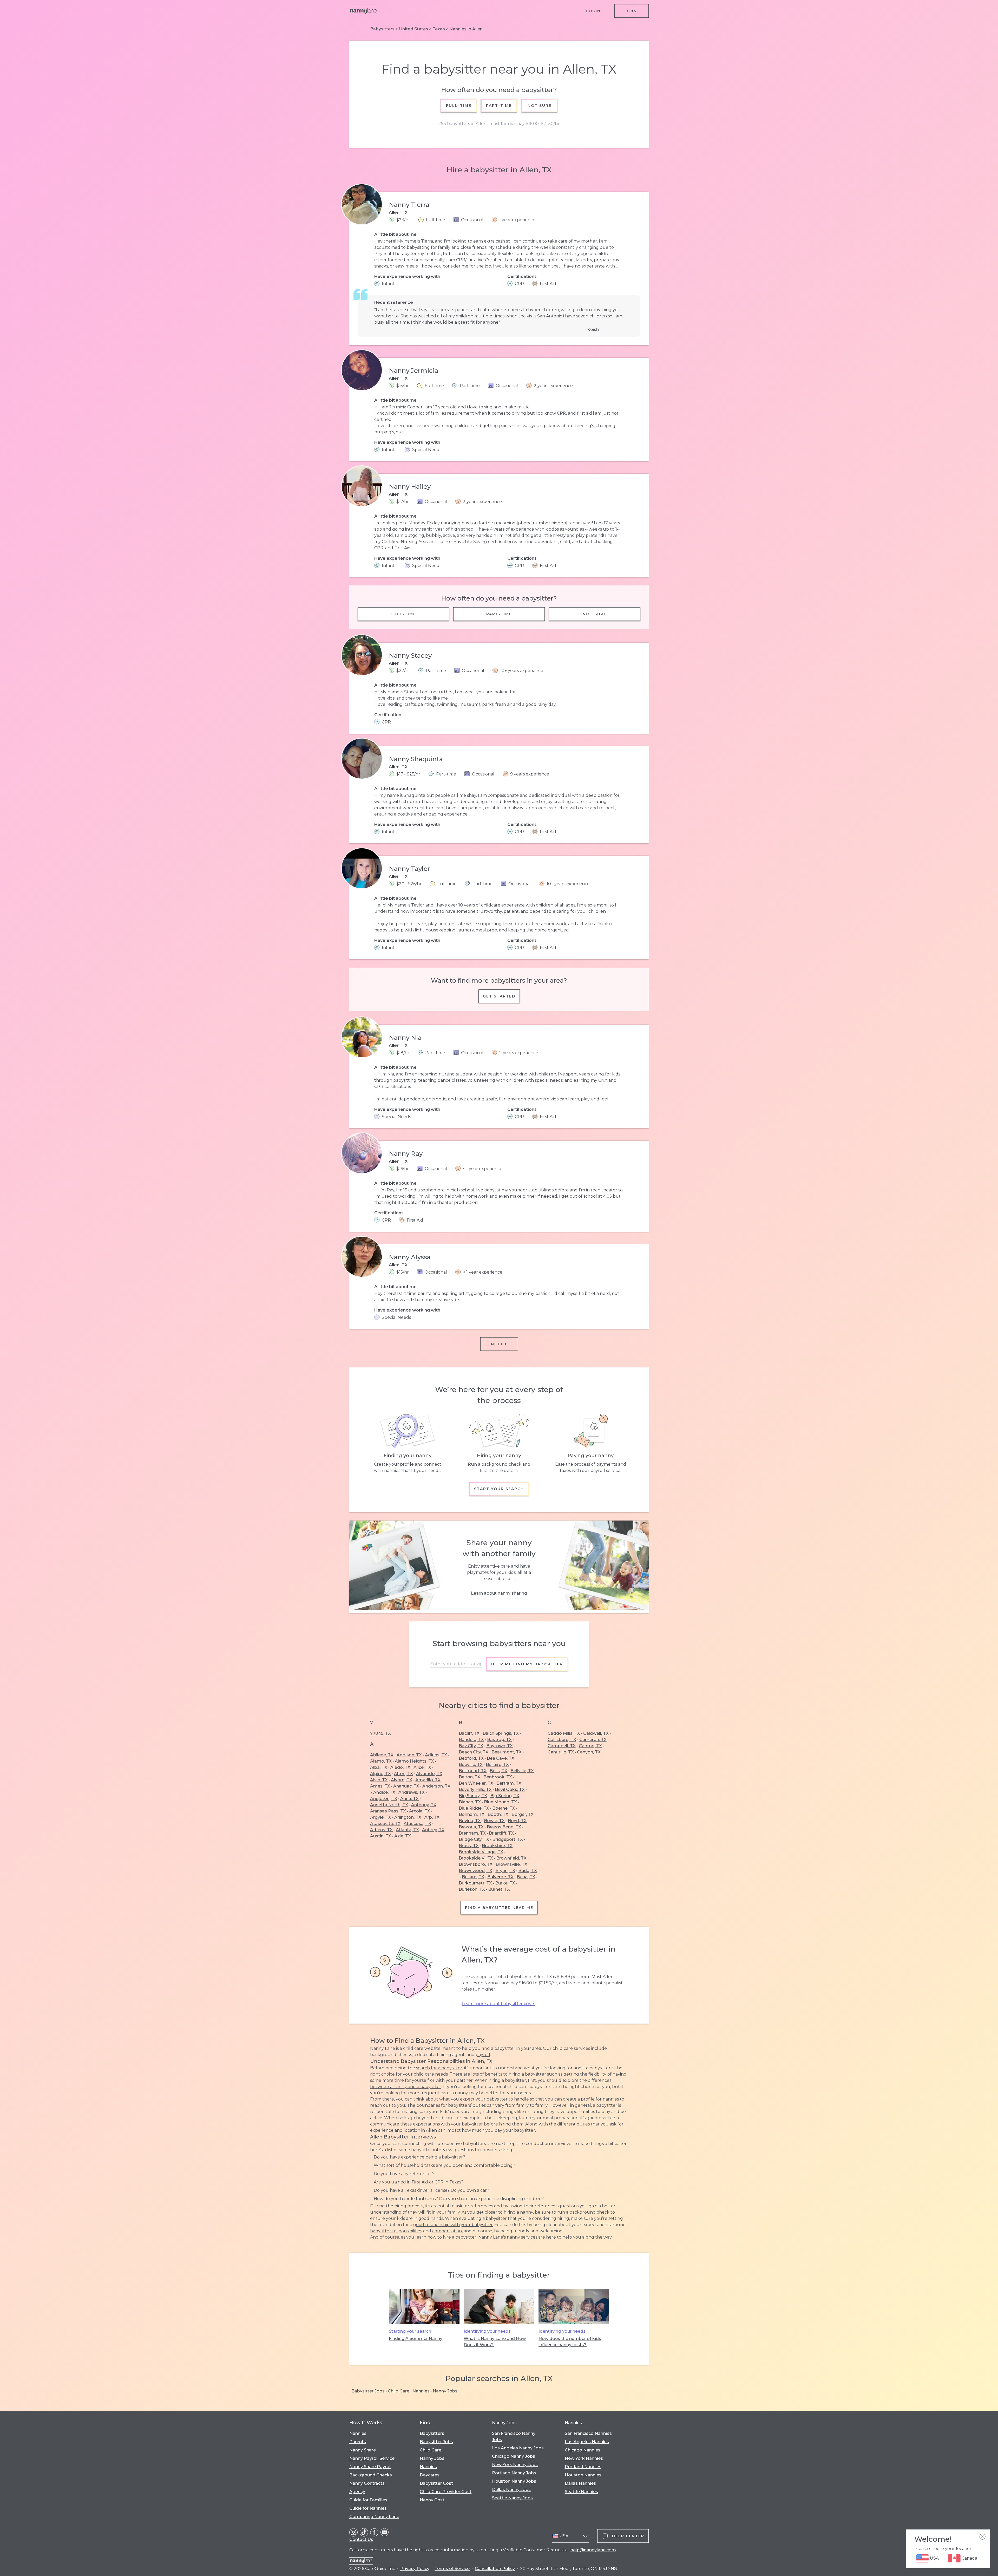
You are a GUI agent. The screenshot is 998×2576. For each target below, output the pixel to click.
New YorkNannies (584, 2458)
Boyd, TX (517, 1821)
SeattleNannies (581, 2492)
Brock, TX (469, 1846)
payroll (483, 2055)
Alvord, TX (402, 1780)
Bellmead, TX (473, 1771)
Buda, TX (528, 1871)
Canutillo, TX (561, 1752)
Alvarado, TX (429, 1774)
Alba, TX (379, 1767)
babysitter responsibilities (396, 2231)
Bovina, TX (470, 1821)
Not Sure (539, 106)
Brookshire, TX (497, 1846)
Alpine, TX (380, 1774)
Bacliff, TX (469, 1733)
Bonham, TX (472, 1814)
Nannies (421, 2391)
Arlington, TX (408, 1817)
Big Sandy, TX (473, 1796)
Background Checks (371, 2475)
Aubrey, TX (433, 1830)
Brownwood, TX (475, 1871)
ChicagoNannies (583, 2450)
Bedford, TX (471, 1758)
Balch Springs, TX (501, 1733)
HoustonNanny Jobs (514, 2481)
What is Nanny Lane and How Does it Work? (495, 2342)
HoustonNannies (583, 2475)
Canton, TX (590, 1746)
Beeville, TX (471, 1765)
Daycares (430, 2475)
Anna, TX (409, 1799)
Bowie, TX (494, 1821)
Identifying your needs (487, 2331)
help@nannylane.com (593, 2550)
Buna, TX (526, 1877)
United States (413, 29)
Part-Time (499, 106)
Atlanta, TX (407, 1830)
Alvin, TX (379, 1780)
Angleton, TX (384, 1799)
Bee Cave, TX (501, 1758)
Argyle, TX (381, 1817)
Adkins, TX (436, 1755)
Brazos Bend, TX (504, 1827)
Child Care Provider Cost (446, 2492)
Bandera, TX (471, 1740)
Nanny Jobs (445, 2391)
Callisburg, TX (562, 1740)
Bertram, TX (509, 1783)
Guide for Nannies (368, 2508)
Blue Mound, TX (500, 1802)
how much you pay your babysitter (498, 2130)
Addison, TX (409, 1755)
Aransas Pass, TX (388, 1811)
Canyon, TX (589, 1752)
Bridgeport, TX (508, 1839)
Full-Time (459, 106)
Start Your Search (499, 1489)
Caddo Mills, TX (564, 1733)
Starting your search (410, 2331)
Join (632, 11)
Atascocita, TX (385, 1824)
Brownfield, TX (511, 1858)
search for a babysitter (439, 2068)
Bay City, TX (471, 1746)
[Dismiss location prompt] (982, 2537)
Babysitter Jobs (368, 2391)
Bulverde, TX (500, 1877)
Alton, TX (403, 1774)
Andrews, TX (412, 1792)
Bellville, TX (522, 1771)
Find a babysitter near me (499, 1908)
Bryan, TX (505, 1871)
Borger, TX (523, 1814)
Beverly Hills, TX (475, 1789)
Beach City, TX (474, 1752)
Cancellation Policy (495, 2569)
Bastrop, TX (499, 1740)
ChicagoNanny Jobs (514, 2456)
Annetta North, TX (389, 1805)
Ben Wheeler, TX (476, 1783)
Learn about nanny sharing (499, 1593)
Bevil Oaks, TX (510, 1789)
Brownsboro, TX (476, 1864)
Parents (358, 2442)
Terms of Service (452, 2569)
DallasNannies (580, 2483)
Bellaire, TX (497, 1765)
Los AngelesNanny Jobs (518, 2448)
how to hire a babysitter (452, 2237)
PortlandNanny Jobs (514, 2473)
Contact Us (361, 2539)
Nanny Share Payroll (370, 2467)
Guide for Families (368, 2500)
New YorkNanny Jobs (515, 2465)
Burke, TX (505, 1883)
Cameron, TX (593, 1740)
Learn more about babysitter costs (498, 2004)
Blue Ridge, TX (474, 1808)
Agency (357, 2492)
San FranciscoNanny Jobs (514, 2437)
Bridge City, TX (474, 1839)
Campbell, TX (562, 1746)
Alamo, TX (381, 1761)
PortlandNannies (583, 2467)
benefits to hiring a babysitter (516, 2074)
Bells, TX (498, 1771)
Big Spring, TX (505, 1796)
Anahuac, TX (406, 1786)
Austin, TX (381, 1836)
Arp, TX (432, 1817)
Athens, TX (381, 1830)
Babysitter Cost (436, 2483)
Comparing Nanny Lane (374, 2517)
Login (593, 11)
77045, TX (380, 1733)
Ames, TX (380, 1786)
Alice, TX (422, 1767)
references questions (557, 2206)
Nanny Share (363, 2450)
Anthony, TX (424, 1805)
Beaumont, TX (507, 1752)
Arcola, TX (420, 1811)
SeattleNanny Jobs (512, 2498)
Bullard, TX (473, 1877)
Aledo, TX (400, 1767)
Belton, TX (470, 1777)
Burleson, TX (472, 1889)
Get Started (499, 996)
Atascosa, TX (417, 1824)
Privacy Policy (415, 2569)
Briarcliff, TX (501, 1833)
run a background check (583, 2212)
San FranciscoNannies (588, 2433)
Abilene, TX (382, 1755)
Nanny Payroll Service (372, 2458)
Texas (439, 29)
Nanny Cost (432, 2500)
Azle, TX (403, 1836)
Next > (499, 1344)
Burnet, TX (499, 1889)
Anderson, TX (436, 1786)
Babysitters (382, 29)
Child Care (399, 2391)
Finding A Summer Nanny (416, 2339)
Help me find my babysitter (527, 1664)
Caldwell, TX (596, 1733)
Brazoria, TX (471, 1827)
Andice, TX (384, 1792)
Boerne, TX (504, 1808)
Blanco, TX (470, 1802)
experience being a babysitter (432, 2157)
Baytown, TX (500, 1746)
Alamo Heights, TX (414, 1761)
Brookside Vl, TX (476, 1858)
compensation (447, 2231)
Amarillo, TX (428, 1780)
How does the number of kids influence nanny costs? (570, 2342)
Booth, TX (498, 1814)
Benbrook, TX (498, 1777)
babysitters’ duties (467, 2105)
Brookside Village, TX (481, 1852)
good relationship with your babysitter (453, 2225)
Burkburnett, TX (475, 1883)
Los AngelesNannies (587, 2442)
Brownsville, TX (511, 1864)
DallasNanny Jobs (511, 2490)
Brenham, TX (472, 1833)
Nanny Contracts (367, 2483)
